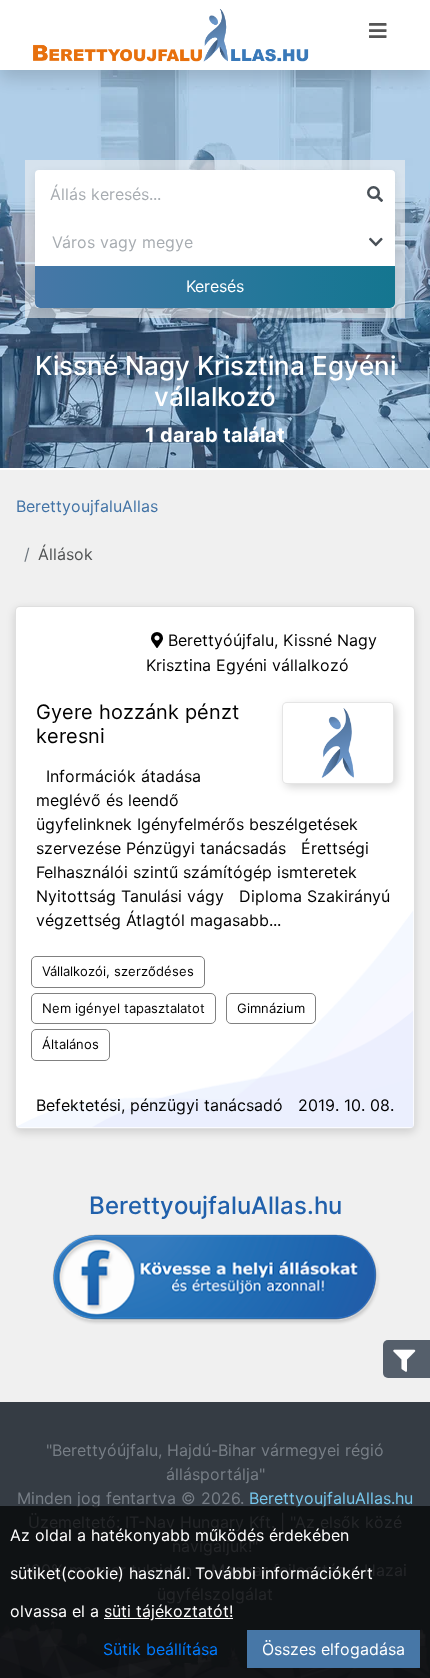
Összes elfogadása (333, 1649)
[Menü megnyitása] (378, 31)
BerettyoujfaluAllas (87, 506)
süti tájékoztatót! (168, 1611)
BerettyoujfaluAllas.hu (331, 1498)
